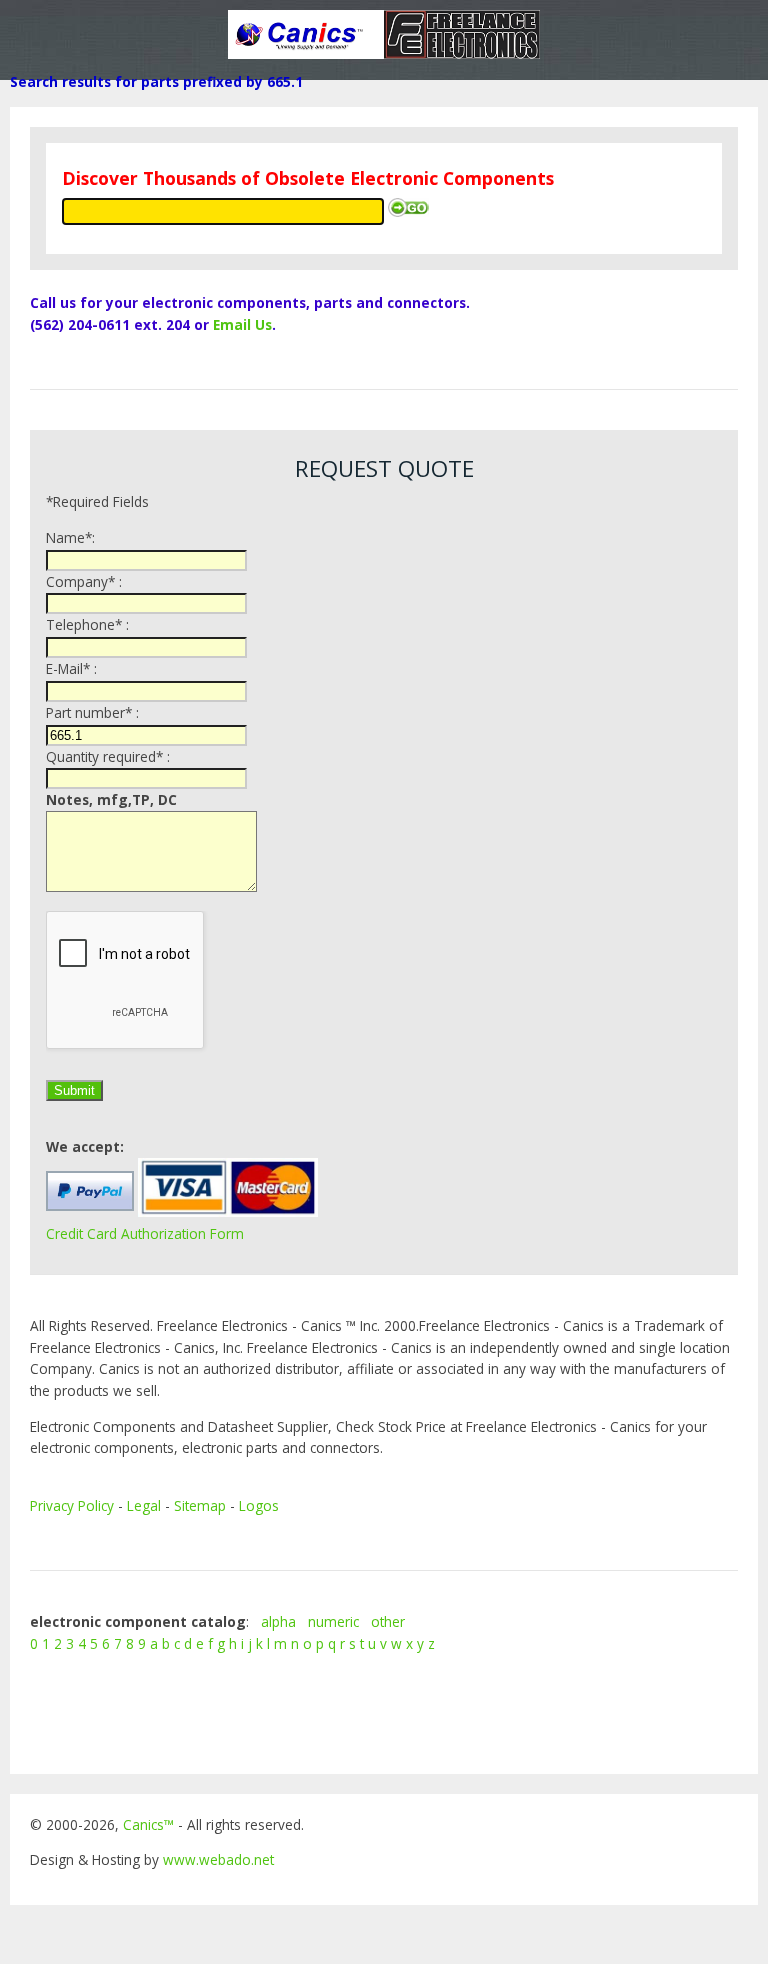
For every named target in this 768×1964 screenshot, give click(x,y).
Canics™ (148, 1824)
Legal (144, 1505)
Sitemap (200, 1505)
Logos (259, 1505)
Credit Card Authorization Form (145, 1233)
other (388, 1621)
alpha (278, 1621)
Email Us (242, 324)
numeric (333, 1621)
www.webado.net (218, 1859)
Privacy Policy (72, 1505)
